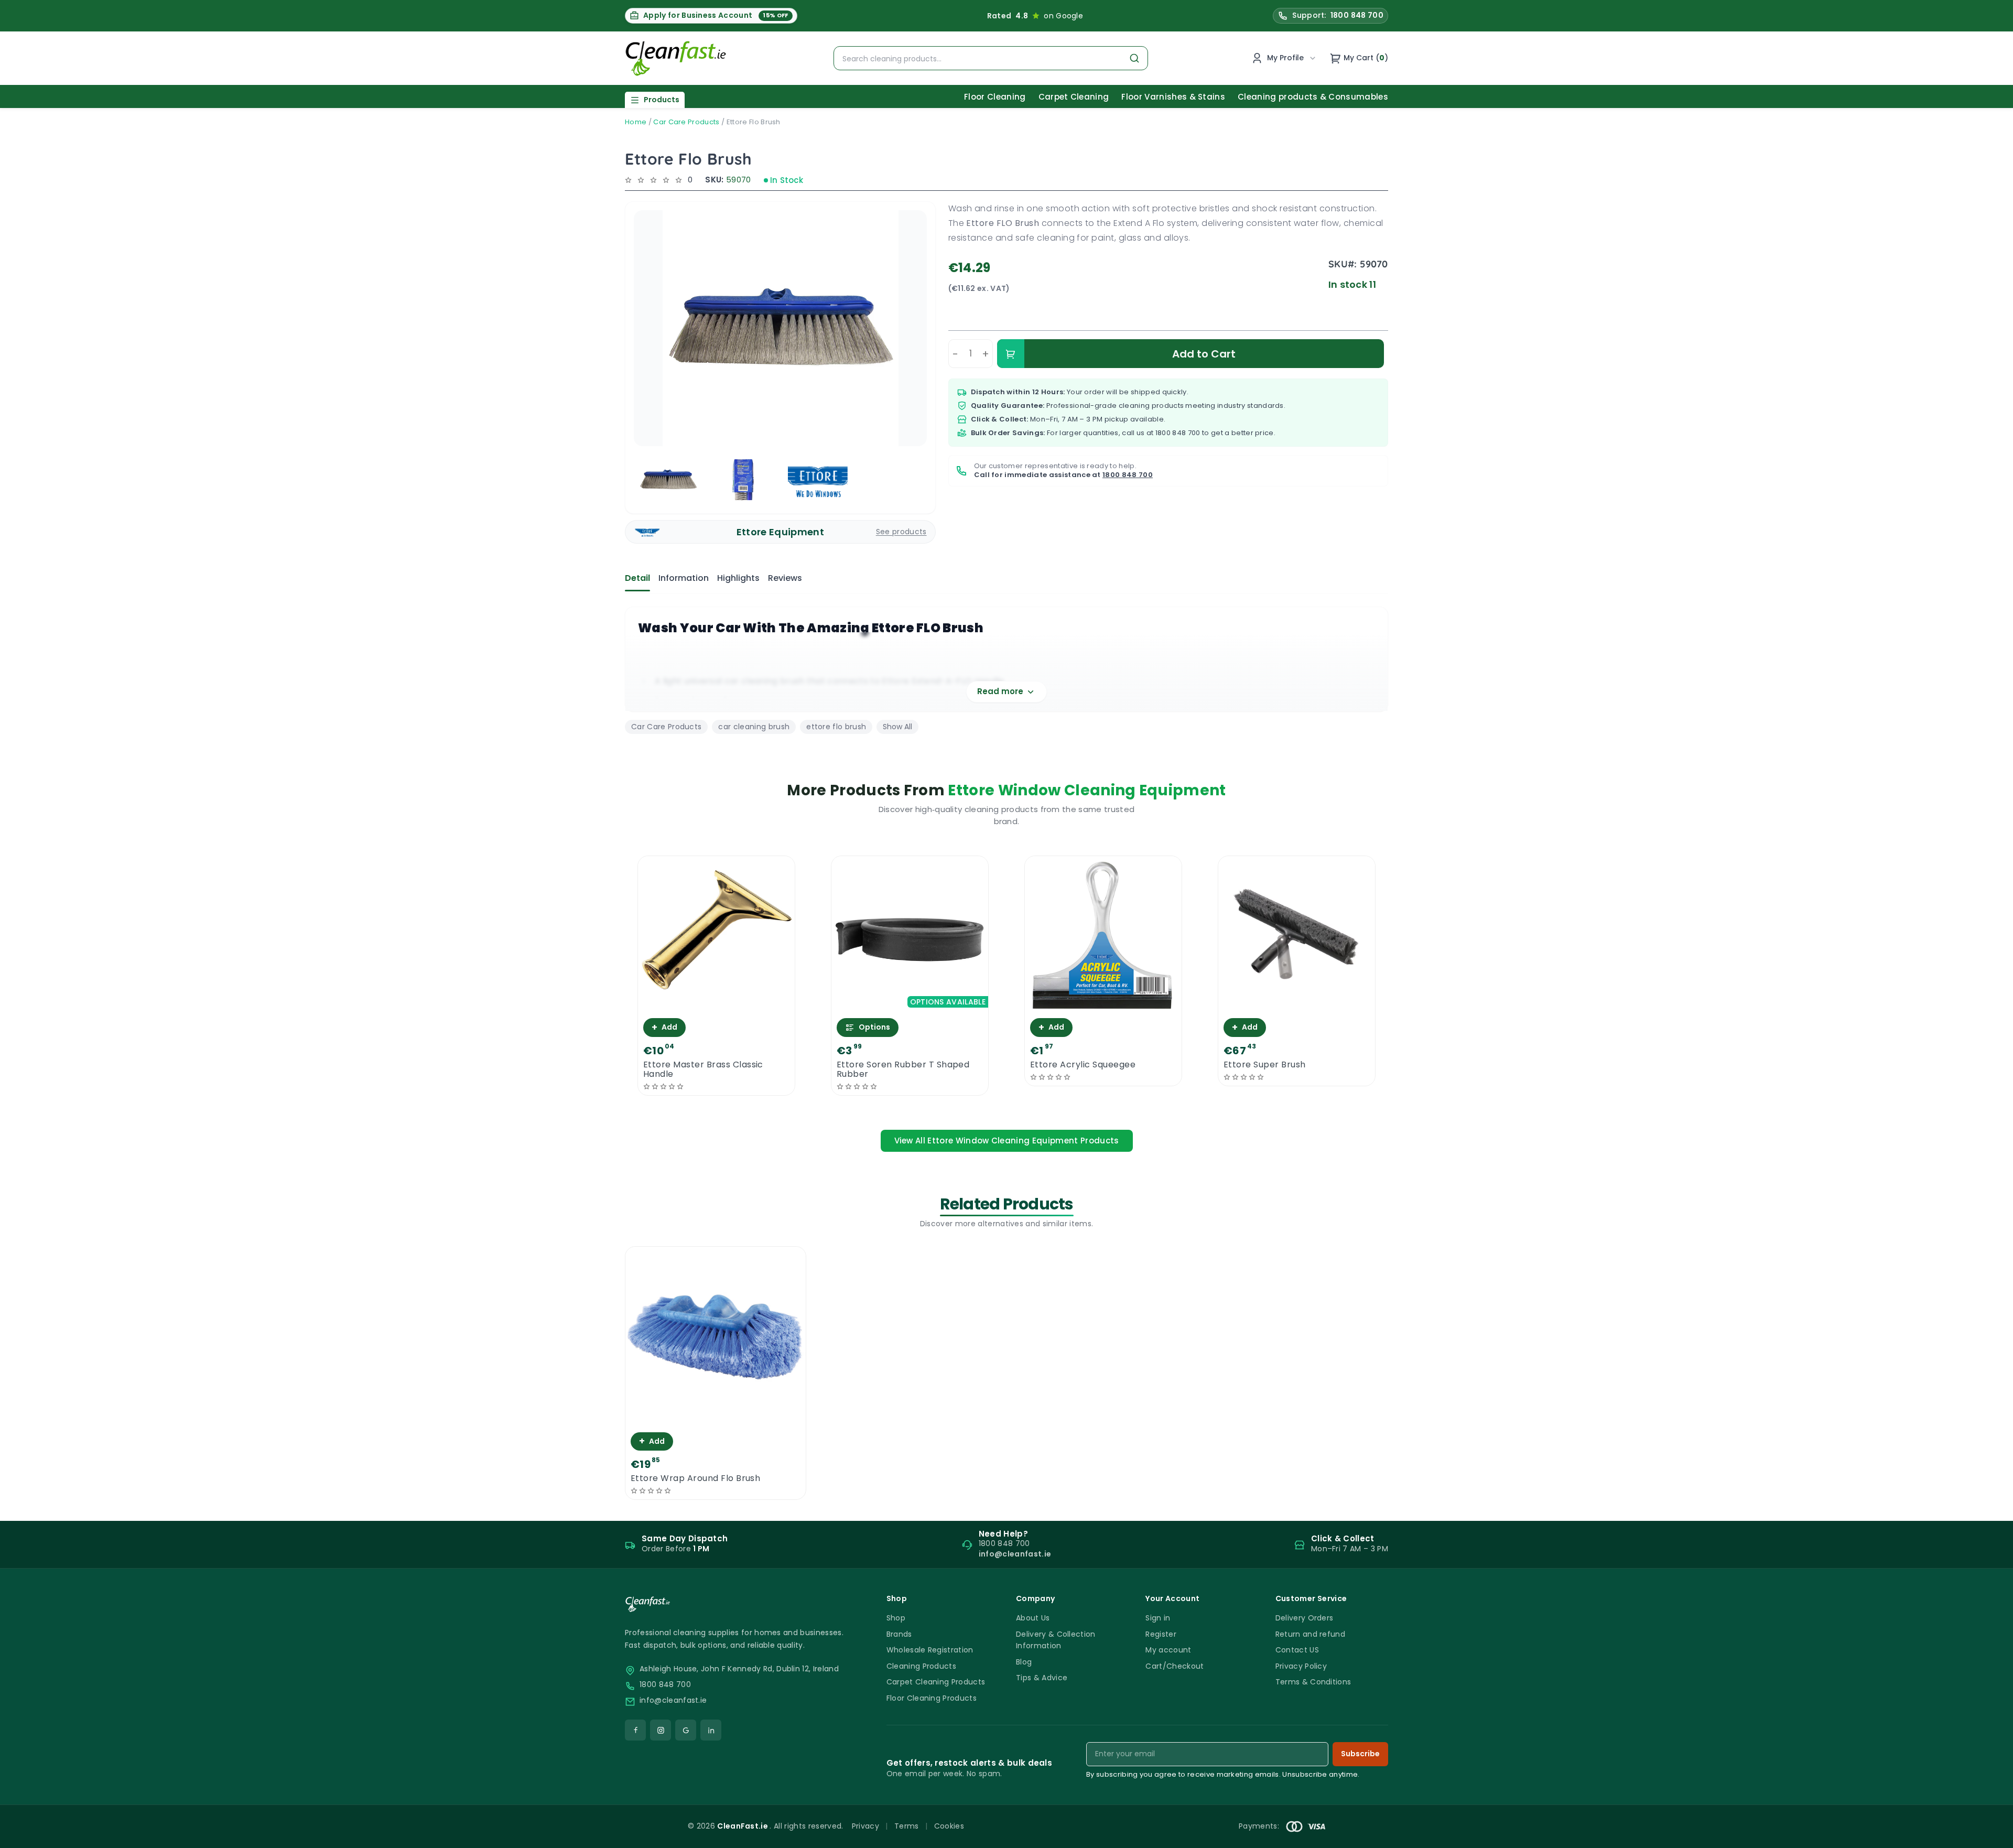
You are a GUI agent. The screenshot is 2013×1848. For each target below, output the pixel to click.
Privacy (865, 1826)
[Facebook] (635, 1730)
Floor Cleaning (995, 97)
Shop (896, 1618)
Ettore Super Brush (1265, 1065)
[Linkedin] (711, 1730)
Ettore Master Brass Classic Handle (703, 1069)
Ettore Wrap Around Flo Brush (695, 1478)
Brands (899, 1634)
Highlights (738, 578)
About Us (1033, 1618)
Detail (637, 578)
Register (1161, 1634)
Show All (897, 727)
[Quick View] (716, 1004)
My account (1168, 1650)
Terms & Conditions (1313, 1682)
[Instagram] (661, 1730)
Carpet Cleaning (1074, 97)
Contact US (1297, 1650)
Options (874, 1027)
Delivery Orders (1305, 1618)
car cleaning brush (754, 727)
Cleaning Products (921, 1666)
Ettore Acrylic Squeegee (1083, 1065)
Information (684, 578)
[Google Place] (686, 1730)
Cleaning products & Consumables (1313, 97)
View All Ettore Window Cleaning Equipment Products (1007, 1141)
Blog (1024, 1662)
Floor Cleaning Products (932, 1698)
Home (636, 122)
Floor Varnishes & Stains (1173, 97)
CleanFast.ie (743, 1826)
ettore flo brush (836, 727)
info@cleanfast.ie (673, 1700)
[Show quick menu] (1992, 1835)
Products (662, 100)
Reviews (785, 578)
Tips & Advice (1042, 1678)
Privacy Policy (1301, 1666)
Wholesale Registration (930, 1650)
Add (664, 1027)
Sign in (1158, 1618)
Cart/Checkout (1175, 1666)
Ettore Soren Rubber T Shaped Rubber (903, 1069)
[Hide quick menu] (1137, 1811)
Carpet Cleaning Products (936, 1682)
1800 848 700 (1178, 433)
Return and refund (1310, 1634)
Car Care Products (686, 122)
